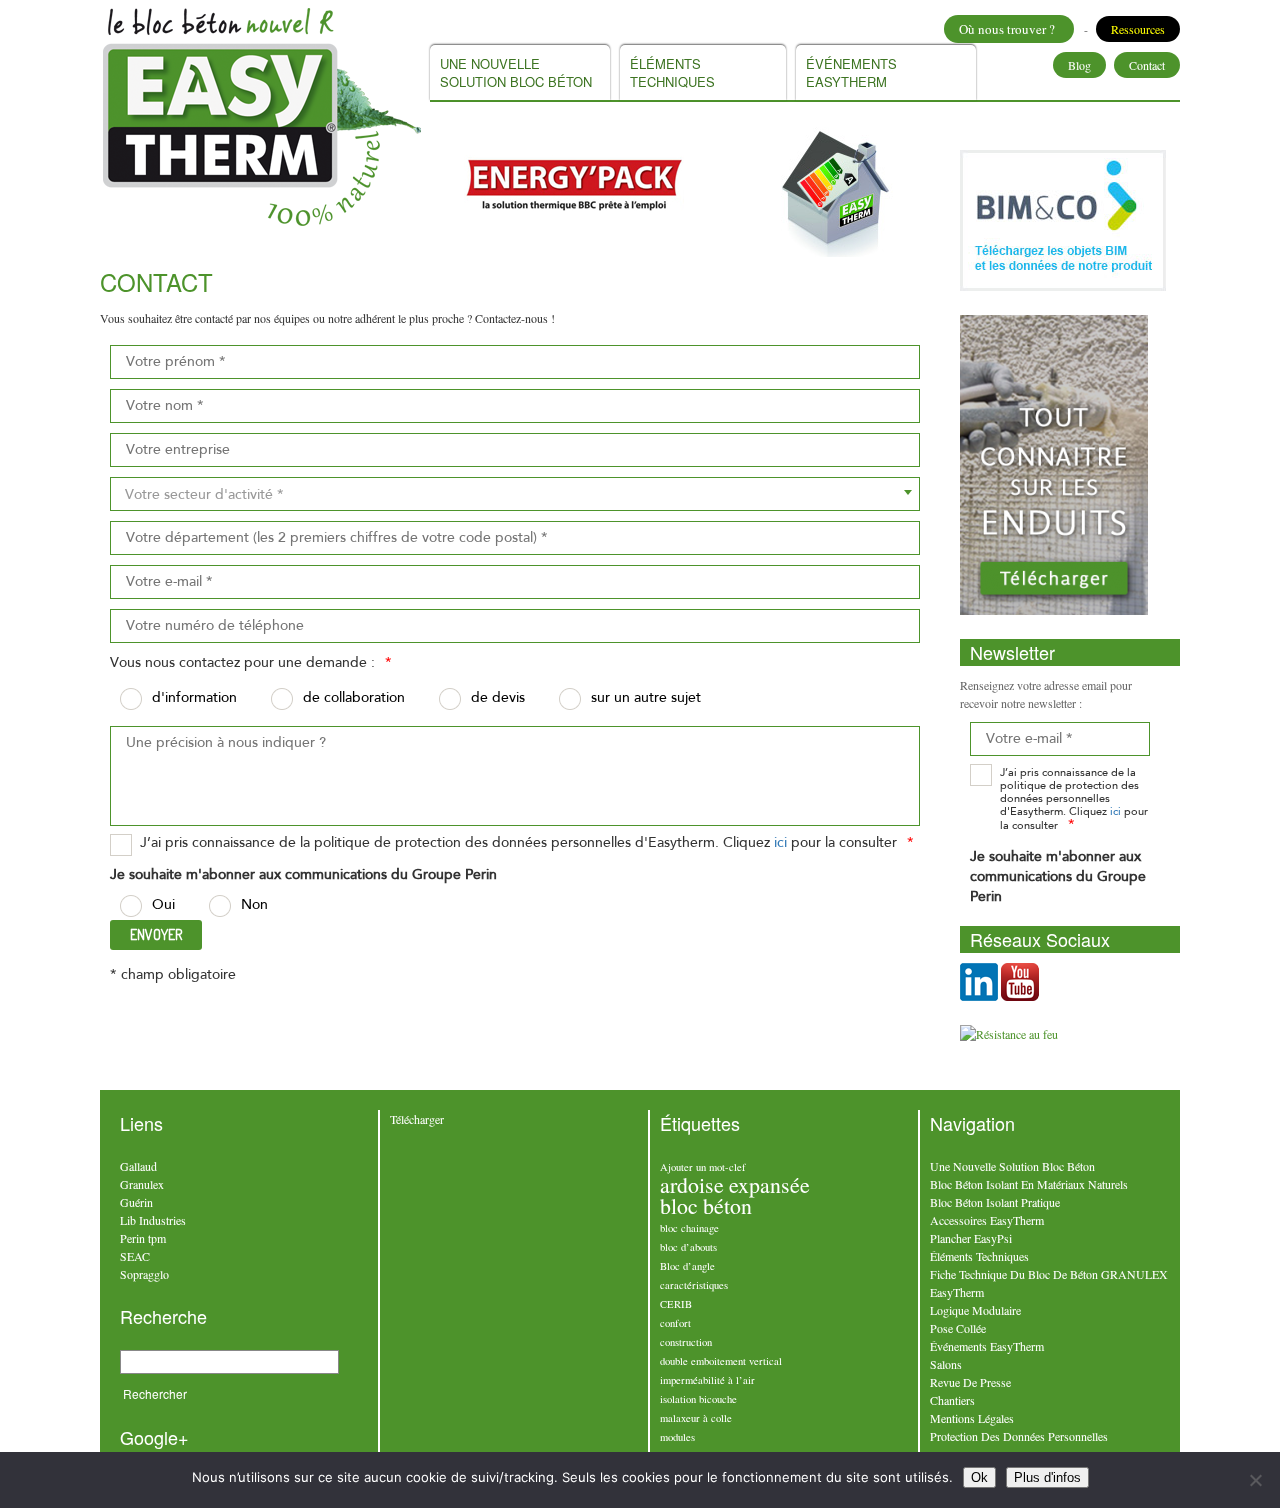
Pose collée (958, 1328)
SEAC (135, 1256)
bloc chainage (689, 1228)
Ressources (1138, 29)
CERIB (676, 1304)
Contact (1147, 65)
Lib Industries (153, 1220)
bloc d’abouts (688, 1247)
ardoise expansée (735, 1184)
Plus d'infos (1047, 1477)
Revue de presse (970, 1382)
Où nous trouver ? (1009, 29)
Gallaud (138, 1166)
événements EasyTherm (851, 72)
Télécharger (417, 1119)
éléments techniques (672, 72)
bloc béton (706, 1205)
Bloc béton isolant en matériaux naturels (1029, 1184)
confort (675, 1323)
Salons (946, 1364)
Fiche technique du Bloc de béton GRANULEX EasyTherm (1049, 1283)
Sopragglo (144, 1274)
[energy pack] (574, 183)
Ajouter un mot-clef (703, 1167)
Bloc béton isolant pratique (995, 1202)
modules (677, 1437)
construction (686, 1342)
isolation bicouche (698, 1399)
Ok (979, 1477)
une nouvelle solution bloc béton (516, 72)
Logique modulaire (975, 1310)
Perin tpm (143, 1238)
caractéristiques (694, 1285)
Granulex (142, 1184)
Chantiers (952, 1400)
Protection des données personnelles (1019, 1436)
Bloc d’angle (687, 1266)
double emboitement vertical (721, 1361)
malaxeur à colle (696, 1418)
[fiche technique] (838, 192)
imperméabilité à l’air (707, 1380)
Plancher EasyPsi (971, 1238)
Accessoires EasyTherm (987, 1220)
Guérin (136, 1202)
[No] (1255, 1480)
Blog (1079, 65)
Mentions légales (972, 1418)
